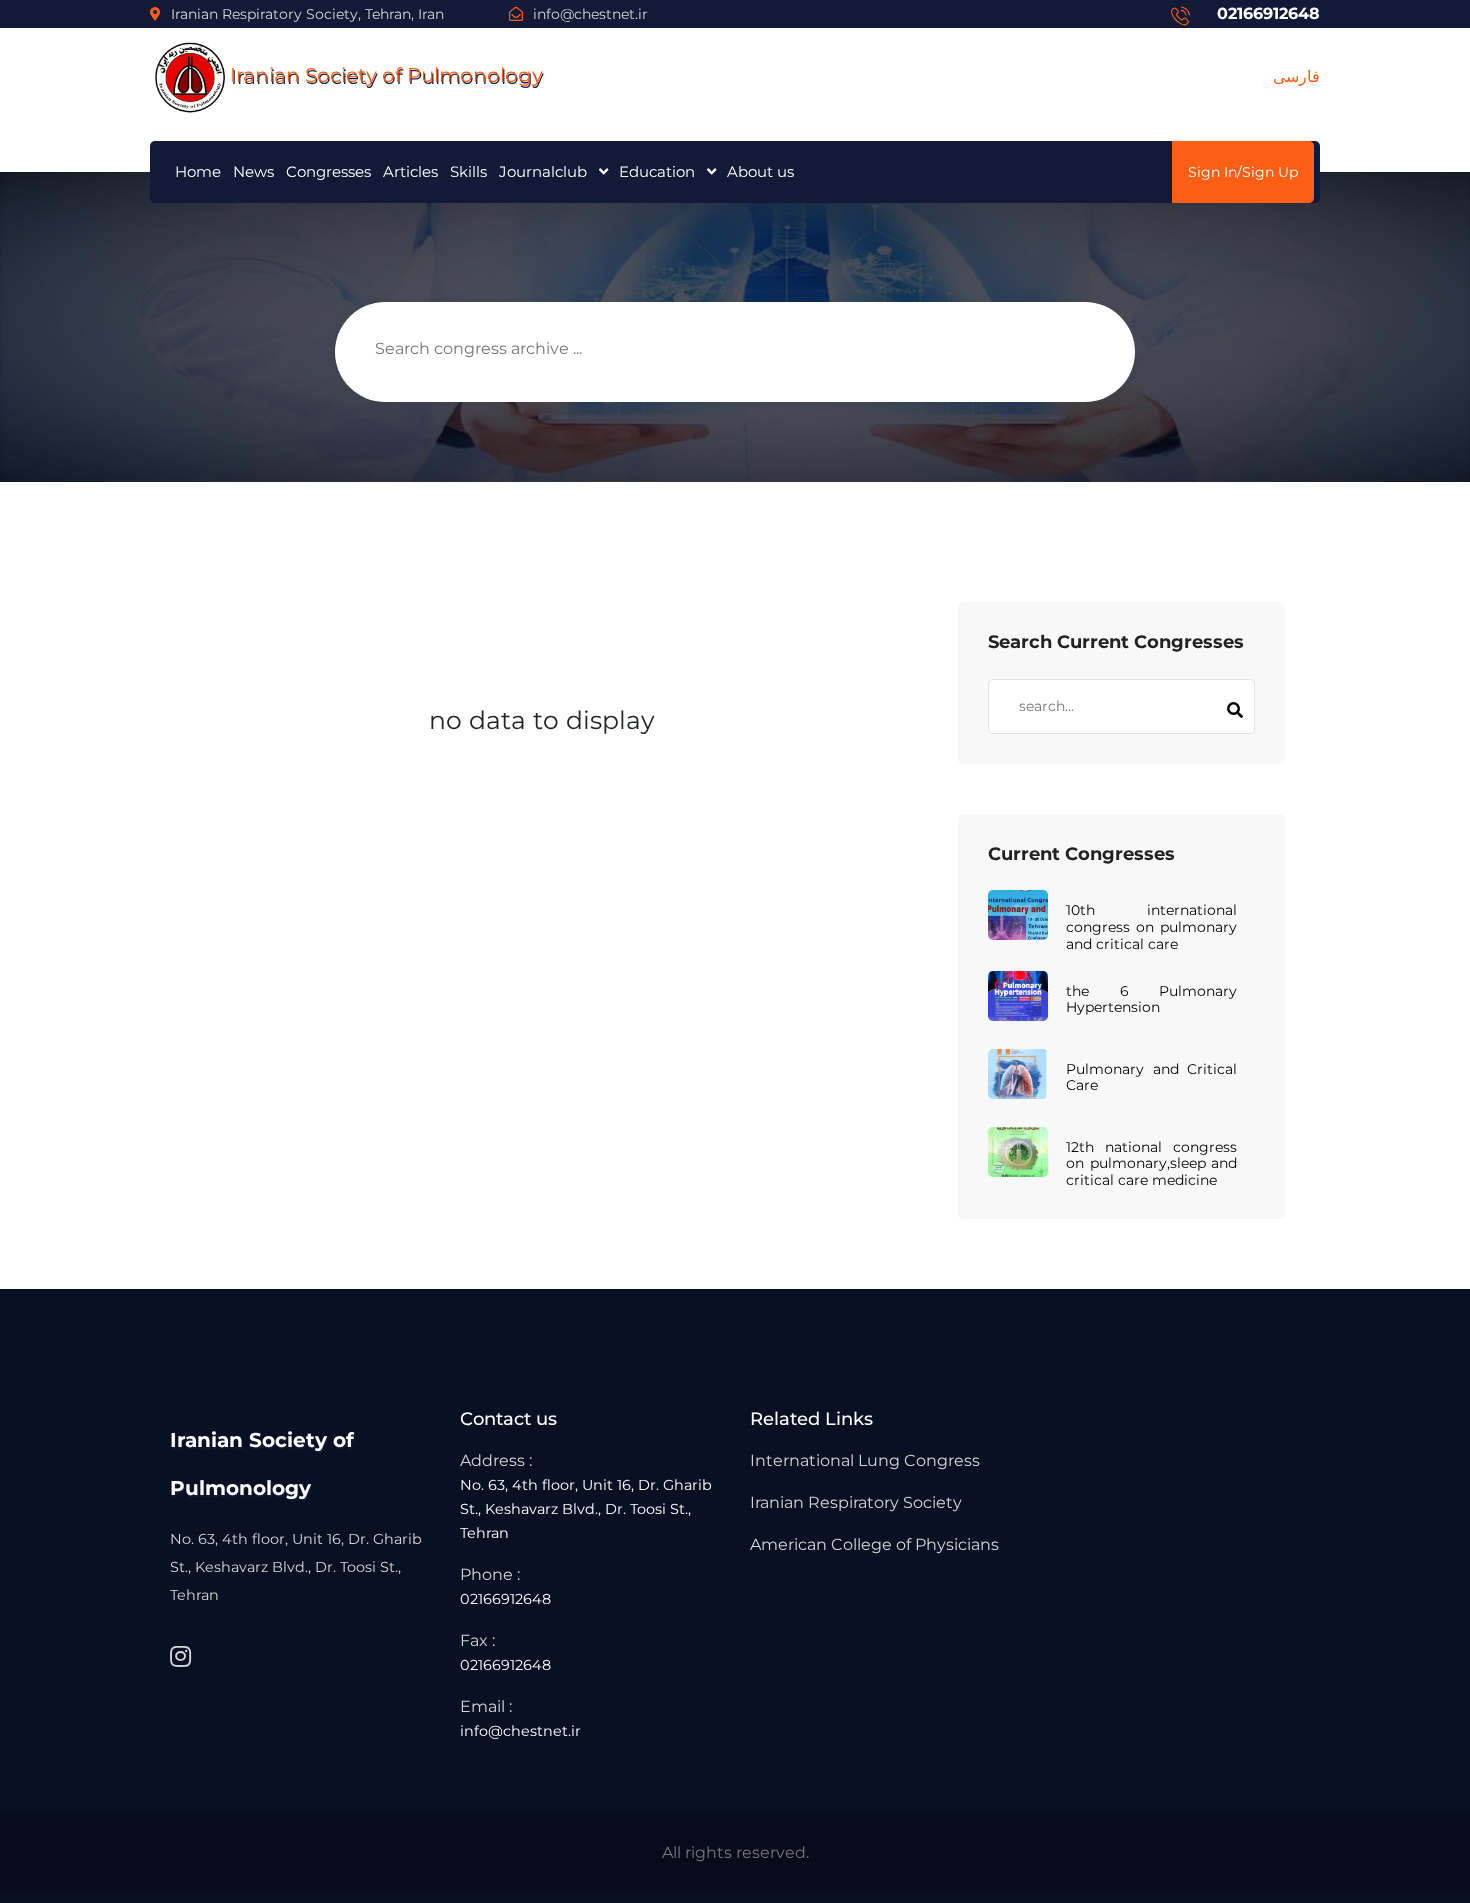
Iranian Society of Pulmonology (386, 75)
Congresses (328, 171)
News (253, 171)
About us (760, 171)
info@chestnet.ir (590, 14)
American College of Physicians (874, 1544)
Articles (410, 171)
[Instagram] (180, 1657)
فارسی (1296, 76)
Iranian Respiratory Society (856, 1502)
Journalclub (543, 171)
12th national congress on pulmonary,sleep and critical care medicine (1151, 1164)
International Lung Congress (865, 1460)
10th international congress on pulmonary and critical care (1151, 927)
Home (198, 171)
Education (657, 171)
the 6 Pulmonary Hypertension (1151, 1000)
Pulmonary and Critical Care (1151, 1078)
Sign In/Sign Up (1243, 172)
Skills (468, 171)
